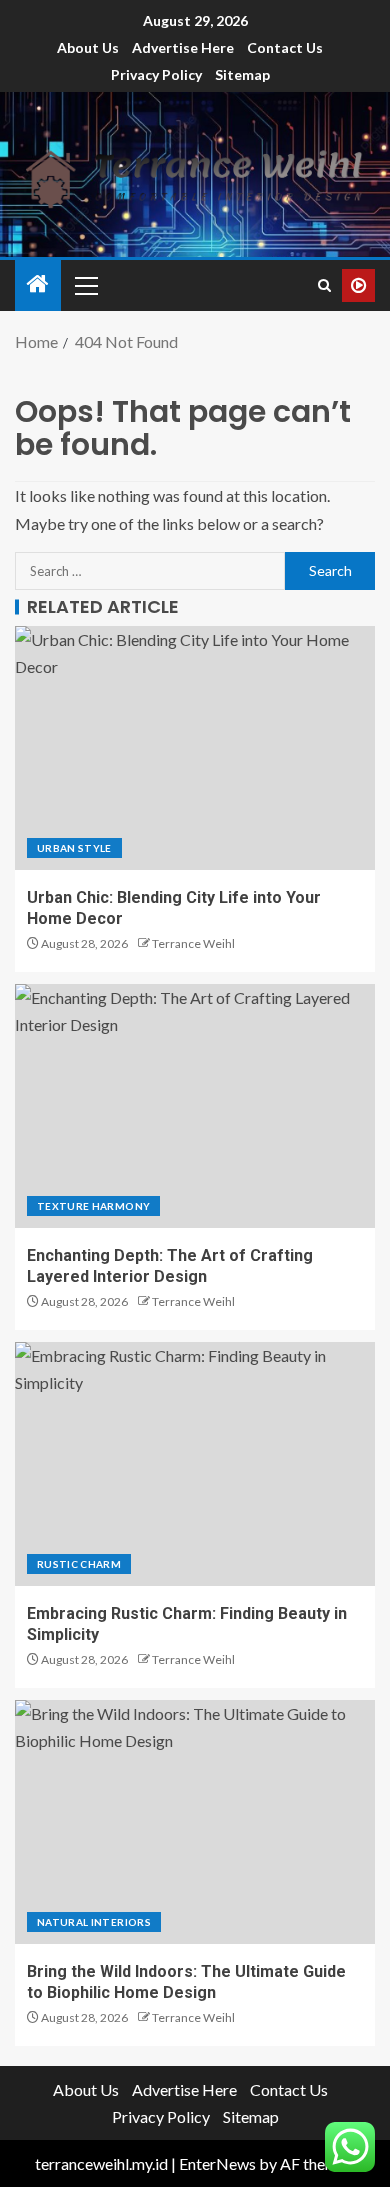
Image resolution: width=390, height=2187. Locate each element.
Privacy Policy (156, 74)
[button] (85, 285)
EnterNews (217, 2163)
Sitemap (242, 74)
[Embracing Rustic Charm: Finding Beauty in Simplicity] (195, 1464)
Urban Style (74, 848)
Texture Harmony (93, 1206)
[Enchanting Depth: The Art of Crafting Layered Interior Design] (195, 1106)
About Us (88, 47)
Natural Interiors (94, 1922)
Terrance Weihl (193, 943)
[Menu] (85, 285)
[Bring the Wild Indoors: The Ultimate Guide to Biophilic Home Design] (195, 1822)
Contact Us (285, 47)
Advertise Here (183, 47)
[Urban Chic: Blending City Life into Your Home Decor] (195, 748)
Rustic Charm (79, 1564)
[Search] (324, 285)
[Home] (38, 284)
